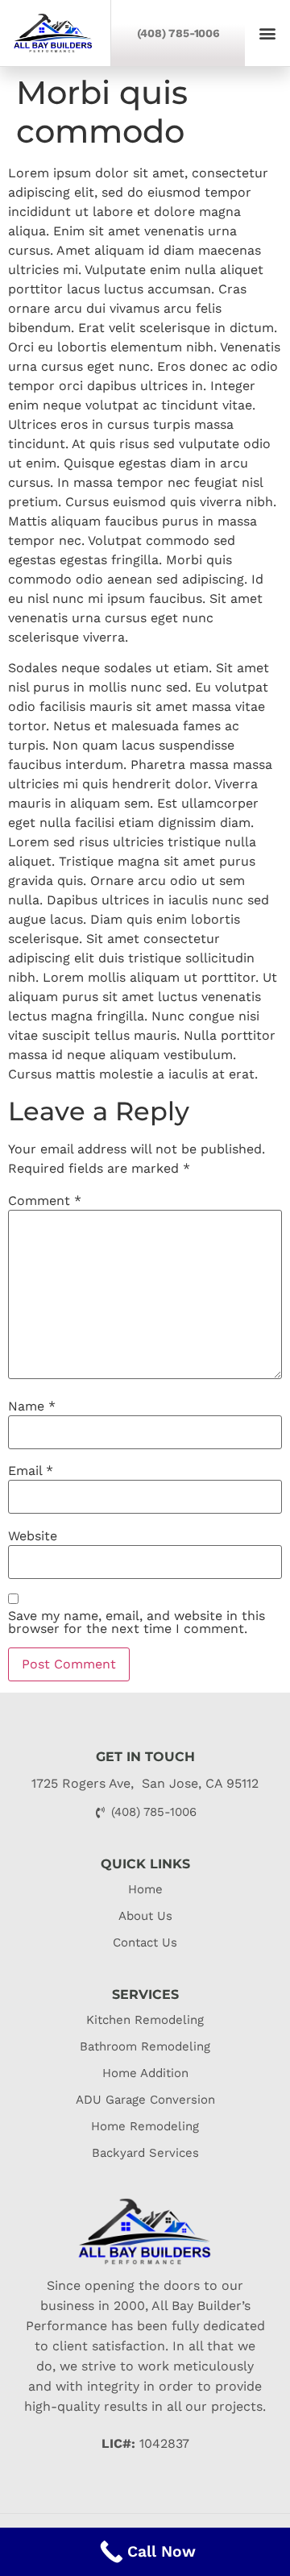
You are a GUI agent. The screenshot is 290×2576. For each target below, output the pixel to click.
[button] (268, 33)
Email (31, 1471)
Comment (45, 1201)
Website (33, 1536)
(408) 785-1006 (178, 33)
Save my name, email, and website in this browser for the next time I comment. (137, 1622)
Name (32, 1406)
